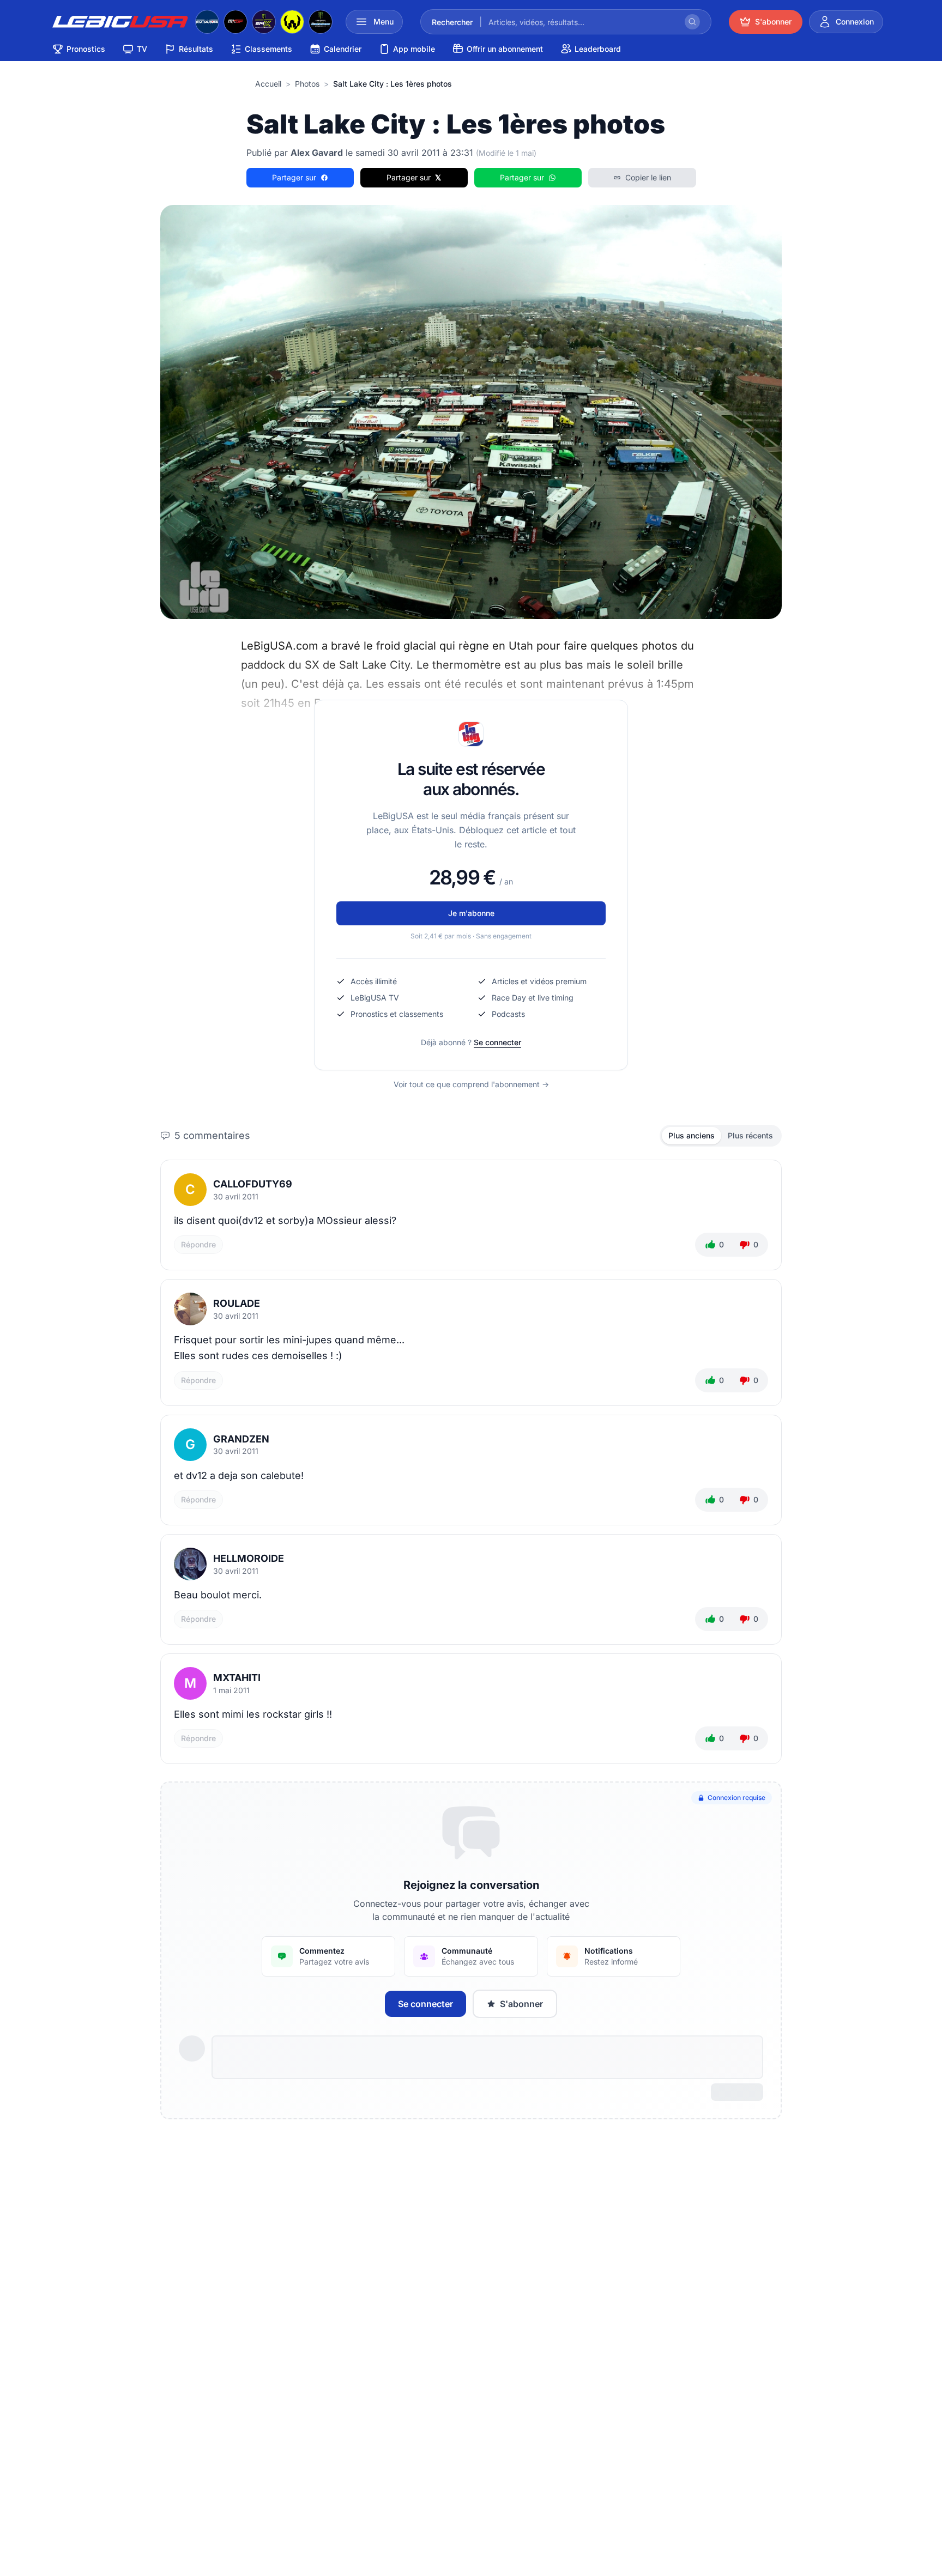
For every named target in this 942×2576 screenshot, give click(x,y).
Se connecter (497, 1042)
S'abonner (521, 2004)
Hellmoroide (249, 1558)
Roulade (237, 1303)
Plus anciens (692, 1135)
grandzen (241, 1439)
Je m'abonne (471, 913)
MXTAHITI (237, 1678)
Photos (307, 84)
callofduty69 (253, 1184)
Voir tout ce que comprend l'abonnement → (471, 1084)
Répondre (198, 1244)
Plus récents (750, 1135)
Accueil (268, 84)
